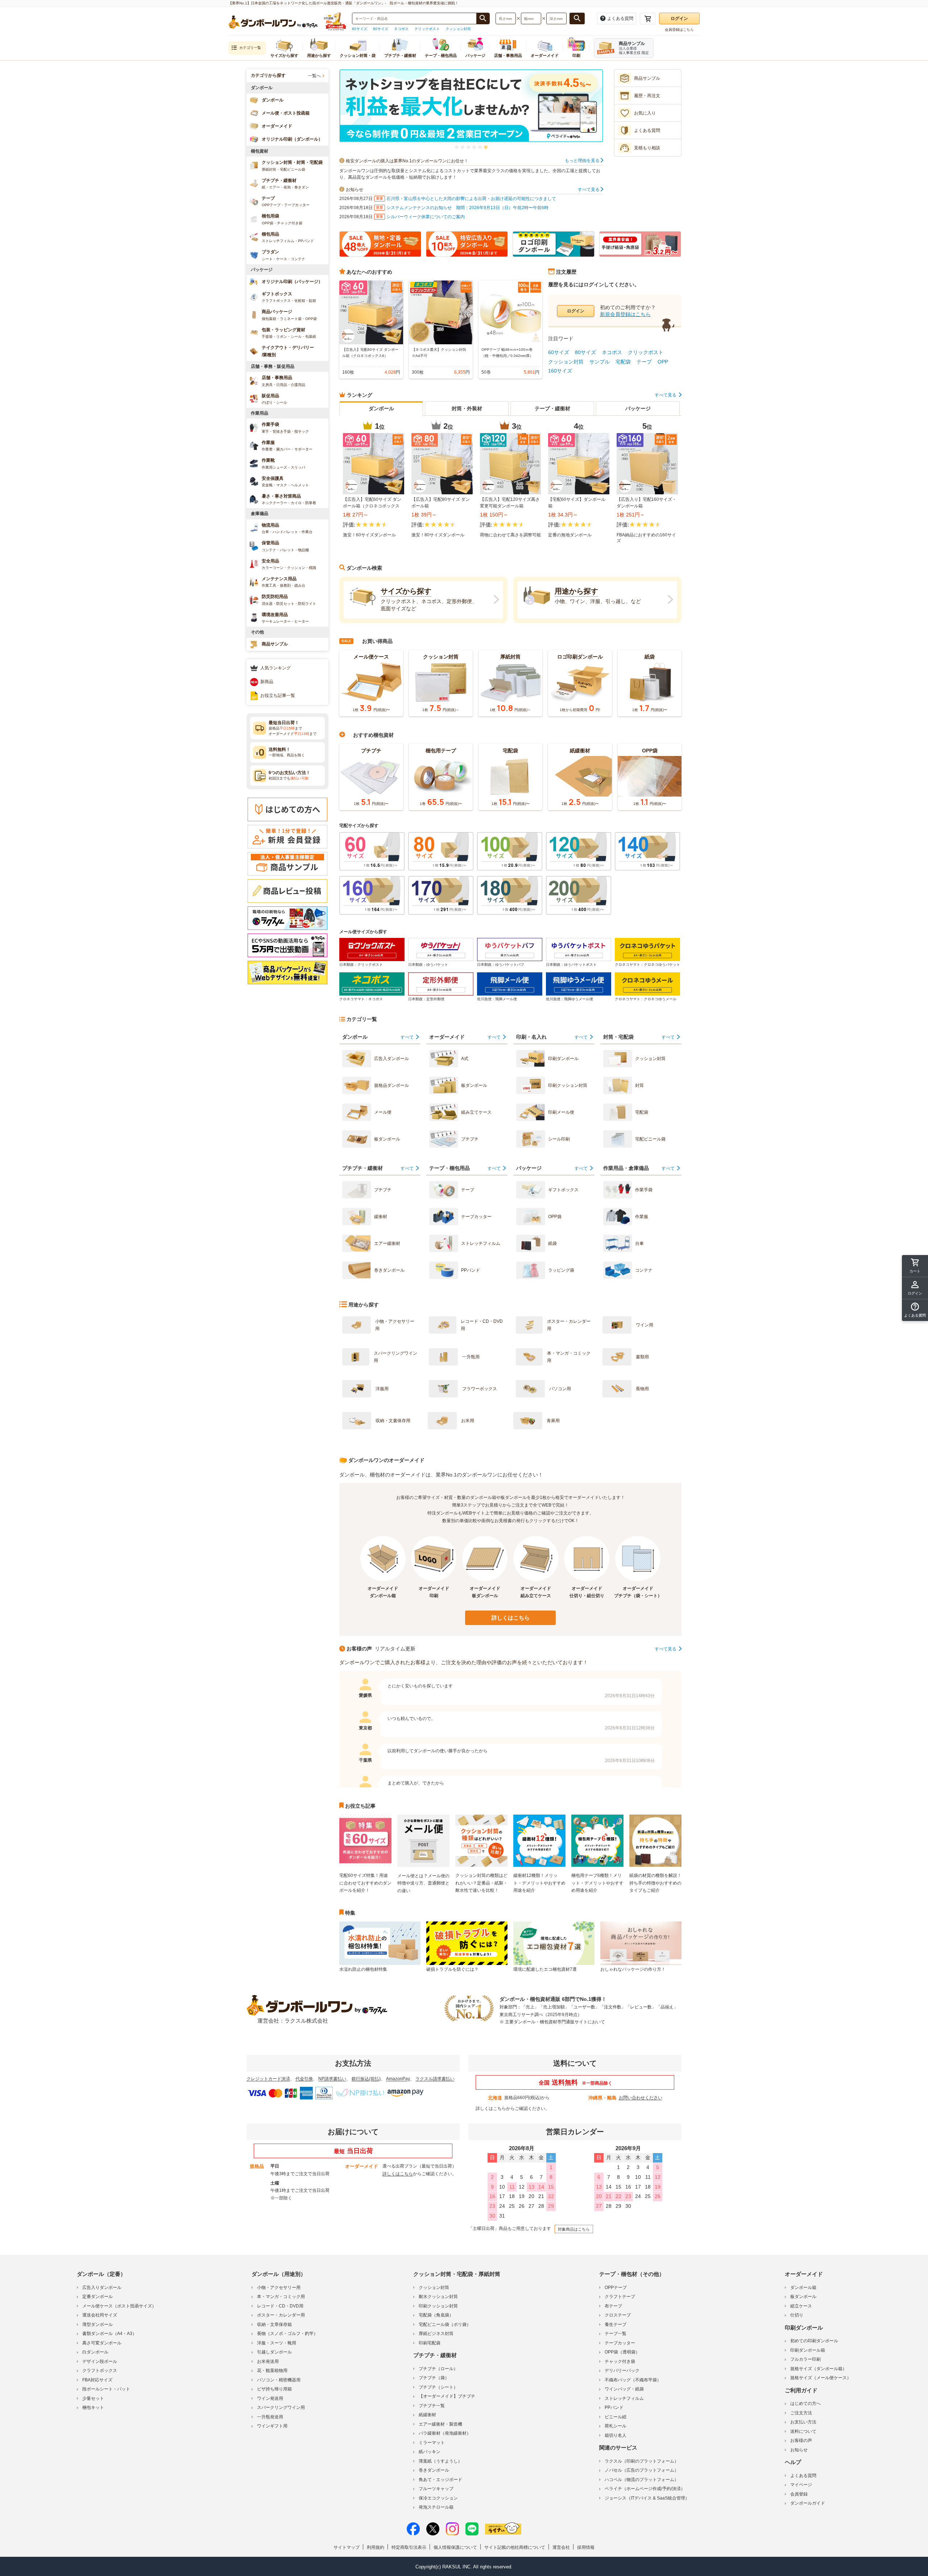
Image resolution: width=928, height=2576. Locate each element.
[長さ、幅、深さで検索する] (577, 18)
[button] (457, 147)
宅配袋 (623, 362)
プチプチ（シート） (438, 2387)
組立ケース (801, 2306)
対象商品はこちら (574, 2229)
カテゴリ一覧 (250, 48)
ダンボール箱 (803, 2288)
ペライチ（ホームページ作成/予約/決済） (645, 2489)
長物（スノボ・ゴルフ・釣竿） (287, 2334)
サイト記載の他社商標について (515, 2547)
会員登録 (799, 2494)
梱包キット (93, 2407)
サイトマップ (347, 2547)
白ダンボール (95, 2352)
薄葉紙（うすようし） (440, 2461)
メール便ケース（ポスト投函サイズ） (119, 2306)
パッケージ (638, 408)
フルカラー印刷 (805, 2359)
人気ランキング (275, 668)
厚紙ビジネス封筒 (436, 2334)
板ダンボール (803, 2297)
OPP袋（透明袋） (622, 2352)
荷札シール (616, 2426)
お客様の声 (801, 2440)
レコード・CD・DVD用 (280, 2306)
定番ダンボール (98, 2297)
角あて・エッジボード (440, 2480)
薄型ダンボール (98, 2324)
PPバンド (614, 2407)
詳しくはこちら (511, 1618)
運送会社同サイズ (100, 2315)
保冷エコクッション (438, 2498)
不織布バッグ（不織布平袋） (633, 2380)
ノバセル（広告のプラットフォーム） (642, 2470)
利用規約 (376, 2547)
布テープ (613, 2306)
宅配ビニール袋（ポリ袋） (445, 2324)
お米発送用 (268, 2361)
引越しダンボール (274, 2352)
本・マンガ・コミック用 (281, 2297)
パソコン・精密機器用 (279, 2380)
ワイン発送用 (270, 2398)
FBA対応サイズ (97, 2380)
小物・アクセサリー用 (279, 2288)
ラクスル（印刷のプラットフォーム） (642, 2461)
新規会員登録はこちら (625, 314)
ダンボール (381, 408)
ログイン (679, 18)
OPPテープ (616, 2288)
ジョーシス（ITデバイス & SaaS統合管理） (647, 2498)
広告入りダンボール (102, 2288)
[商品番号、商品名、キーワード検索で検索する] (483, 18)
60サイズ (360, 29)
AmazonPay (398, 2079)
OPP (663, 362)
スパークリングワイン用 (281, 2407)
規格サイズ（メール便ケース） (821, 2378)
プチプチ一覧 (432, 2406)
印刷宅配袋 (430, 2343)
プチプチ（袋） (434, 2378)
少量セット (93, 2398)
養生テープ (616, 2324)
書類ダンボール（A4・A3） (109, 2334)
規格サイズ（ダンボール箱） (819, 2369)
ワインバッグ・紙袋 (624, 2389)
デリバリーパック (622, 2371)
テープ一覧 (616, 2334)
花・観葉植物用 (272, 2371)
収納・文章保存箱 (274, 2324)
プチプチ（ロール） (438, 2369)
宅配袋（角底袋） (436, 2315)
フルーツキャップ (436, 2489)
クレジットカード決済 (268, 2079)
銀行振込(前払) (366, 2079)
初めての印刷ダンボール (814, 2341)
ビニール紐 (616, 2417)
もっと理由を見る (583, 161)
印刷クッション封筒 (438, 2306)
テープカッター (620, 2343)
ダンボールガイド (808, 2503)
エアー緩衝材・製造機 (440, 2424)
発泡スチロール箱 (436, 2507)
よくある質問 (803, 2476)
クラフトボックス (100, 2371)
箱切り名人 (616, 2435)
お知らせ (799, 2450)
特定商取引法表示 (409, 2547)
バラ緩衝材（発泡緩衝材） (445, 2433)
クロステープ (618, 2315)
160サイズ (560, 371)
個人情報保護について (455, 2547)
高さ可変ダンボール (102, 2343)
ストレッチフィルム (624, 2398)
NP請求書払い (332, 2079)
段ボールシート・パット (106, 2389)
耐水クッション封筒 (438, 2297)
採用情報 (586, 2547)
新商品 (267, 682)
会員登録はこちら (679, 30)
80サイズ (381, 29)
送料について (803, 2431)
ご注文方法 (801, 2413)
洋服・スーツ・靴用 (277, 2343)
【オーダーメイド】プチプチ (447, 2396)
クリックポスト (427, 29)
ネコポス (401, 29)
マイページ (801, 2485)
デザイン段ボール (100, 2361)
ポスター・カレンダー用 (281, 2315)
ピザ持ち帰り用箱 (274, 2389)
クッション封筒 (458, 29)
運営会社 (561, 2547)
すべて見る (589, 190)
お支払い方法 (803, 2422)
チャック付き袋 (620, 2361)
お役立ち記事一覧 (278, 695)
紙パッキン (430, 2452)
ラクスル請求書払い (435, 2079)
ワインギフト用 (272, 2426)
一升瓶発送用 (270, 2417)
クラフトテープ (620, 2297)
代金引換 (304, 2079)
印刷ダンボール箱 (808, 2350)
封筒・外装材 (467, 408)
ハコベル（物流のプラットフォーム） (642, 2480)
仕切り (797, 2315)
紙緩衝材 (427, 2415)
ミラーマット (432, 2443)
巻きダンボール (434, 2470)
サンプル (600, 362)
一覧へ (314, 76)
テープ (644, 362)
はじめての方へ (805, 2403)
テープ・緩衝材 (552, 408)
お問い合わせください (641, 2098)
